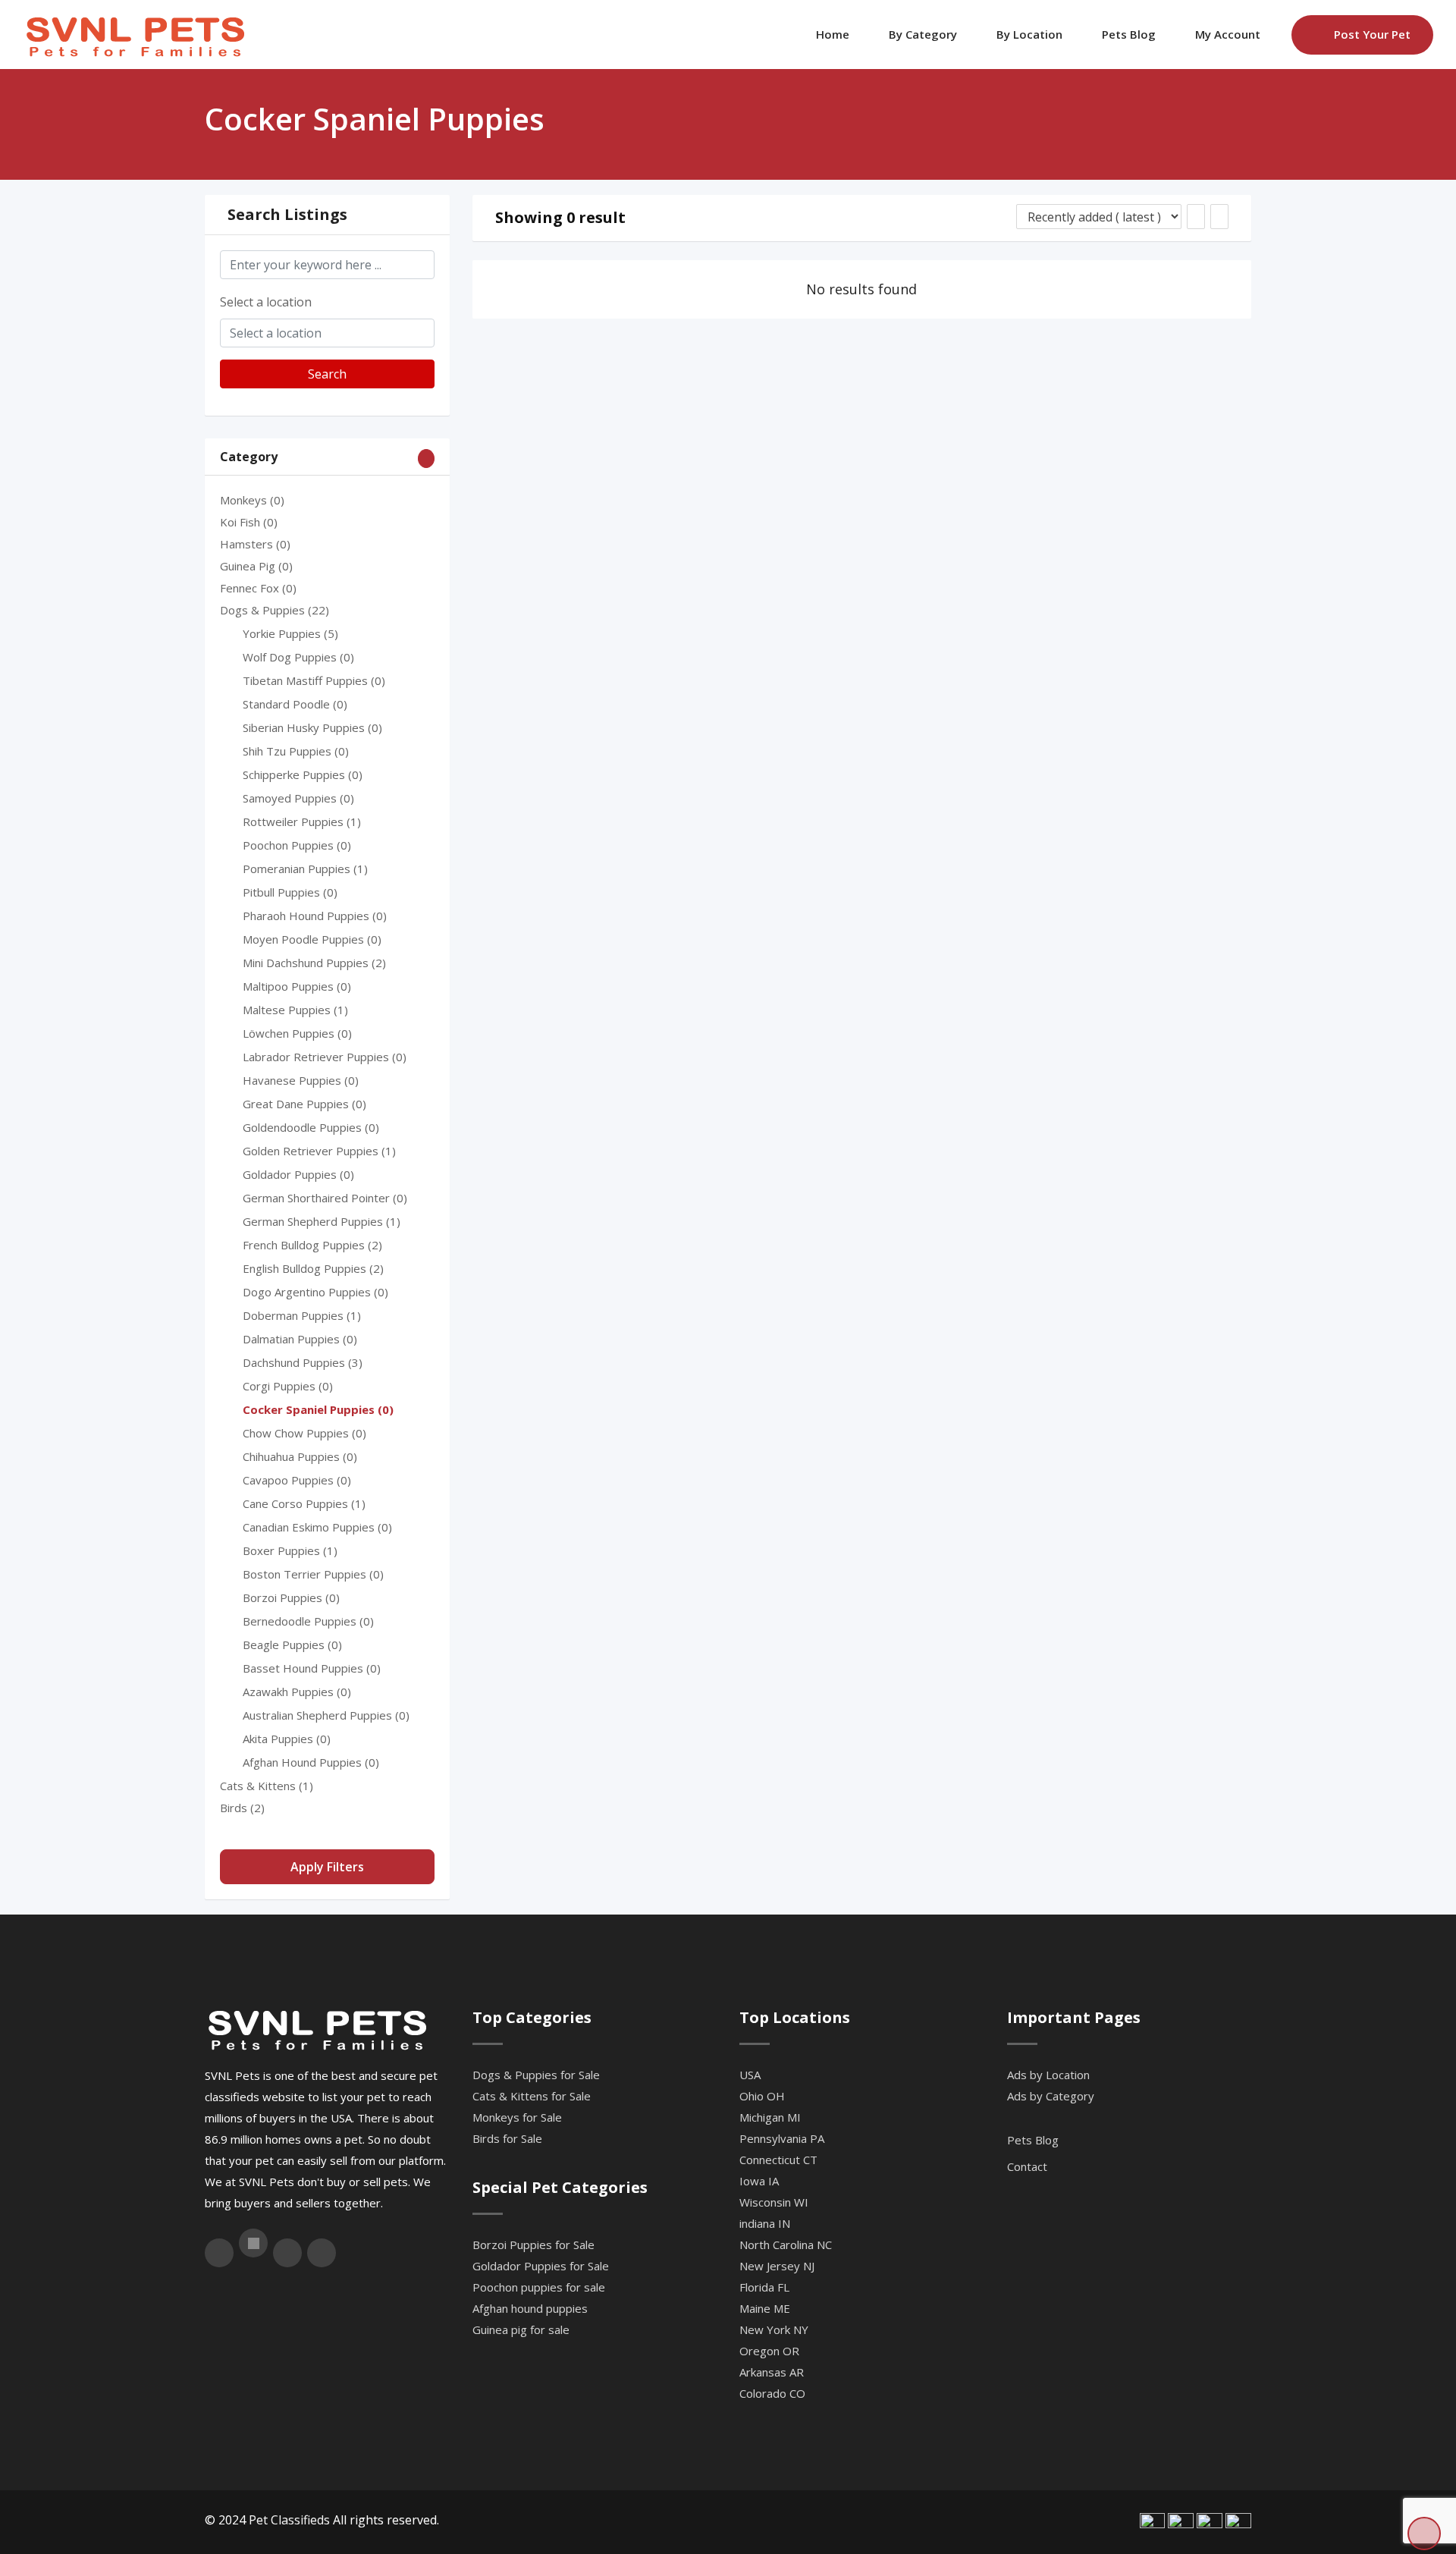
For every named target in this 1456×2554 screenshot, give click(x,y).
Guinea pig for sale (521, 2329)
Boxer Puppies (290, 1550)
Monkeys (252, 500)
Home (833, 34)
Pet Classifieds (289, 2520)
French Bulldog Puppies (312, 1245)
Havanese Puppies (301, 1080)
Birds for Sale (507, 2138)
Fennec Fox (258, 588)
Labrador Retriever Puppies (325, 1057)
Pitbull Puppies (290, 892)
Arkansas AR (772, 2372)
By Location (1029, 34)
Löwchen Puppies (297, 1033)
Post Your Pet (1372, 34)
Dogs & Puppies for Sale (536, 2075)
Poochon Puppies (297, 845)
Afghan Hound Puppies (311, 1762)
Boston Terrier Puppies (313, 1574)
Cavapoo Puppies (297, 1480)
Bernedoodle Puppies (308, 1621)
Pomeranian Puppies (305, 869)
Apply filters (327, 1867)
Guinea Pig (256, 566)
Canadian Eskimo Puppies (317, 1527)
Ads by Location (1048, 2075)
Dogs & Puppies (275, 610)
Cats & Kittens (267, 1786)
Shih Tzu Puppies (296, 751)
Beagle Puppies (292, 1645)
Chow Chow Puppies (304, 1433)
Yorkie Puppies (290, 633)
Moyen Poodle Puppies (312, 939)
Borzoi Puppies (291, 1597)
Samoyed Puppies (298, 798)
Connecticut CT (778, 2160)
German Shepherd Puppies (322, 1221)
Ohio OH (762, 2096)
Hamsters (255, 544)
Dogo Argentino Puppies (315, 1292)
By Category (923, 34)
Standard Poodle (295, 704)
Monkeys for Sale (517, 2117)
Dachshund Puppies (303, 1362)
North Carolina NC (786, 2245)
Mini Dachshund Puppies (314, 963)
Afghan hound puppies (530, 2308)
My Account (1228, 34)
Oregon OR (769, 2351)
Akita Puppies (287, 1739)
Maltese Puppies (295, 1010)
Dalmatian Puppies (300, 1339)
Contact (1027, 2166)
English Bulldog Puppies (313, 1268)
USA (750, 2075)
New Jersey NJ (777, 2266)
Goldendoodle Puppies (311, 1127)
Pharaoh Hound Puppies (315, 916)
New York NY (774, 2329)
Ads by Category (1051, 2096)
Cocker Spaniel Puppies (318, 1409)
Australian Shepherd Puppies (326, 1715)
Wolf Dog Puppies (298, 657)
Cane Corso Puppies (304, 1503)
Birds (242, 1808)
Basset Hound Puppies (312, 1668)
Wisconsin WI (774, 2202)
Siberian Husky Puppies (312, 727)
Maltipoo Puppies (297, 986)
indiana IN (765, 2223)
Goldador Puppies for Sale (541, 2266)
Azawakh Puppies (297, 1692)
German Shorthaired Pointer (325, 1198)
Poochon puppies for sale (539, 2287)
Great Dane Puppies (304, 1104)
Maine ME (765, 2308)
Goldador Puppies (298, 1174)
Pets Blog (1129, 34)
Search (327, 374)
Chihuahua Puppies (300, 1456)
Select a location (266, 302)
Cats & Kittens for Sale (532, 2096)
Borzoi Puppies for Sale (533, 2245)
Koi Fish (249, 522)
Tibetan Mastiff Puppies (314, 680)
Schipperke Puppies (303, 774)
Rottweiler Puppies (302, 821)
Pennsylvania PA (782, 2138)
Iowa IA (759, 2181)
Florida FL (764, 2287)
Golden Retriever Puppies (319, 1151)
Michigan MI (770, 2117)
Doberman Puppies (302, 1315)
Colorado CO (772, 2393)
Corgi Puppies (288, 1386)
